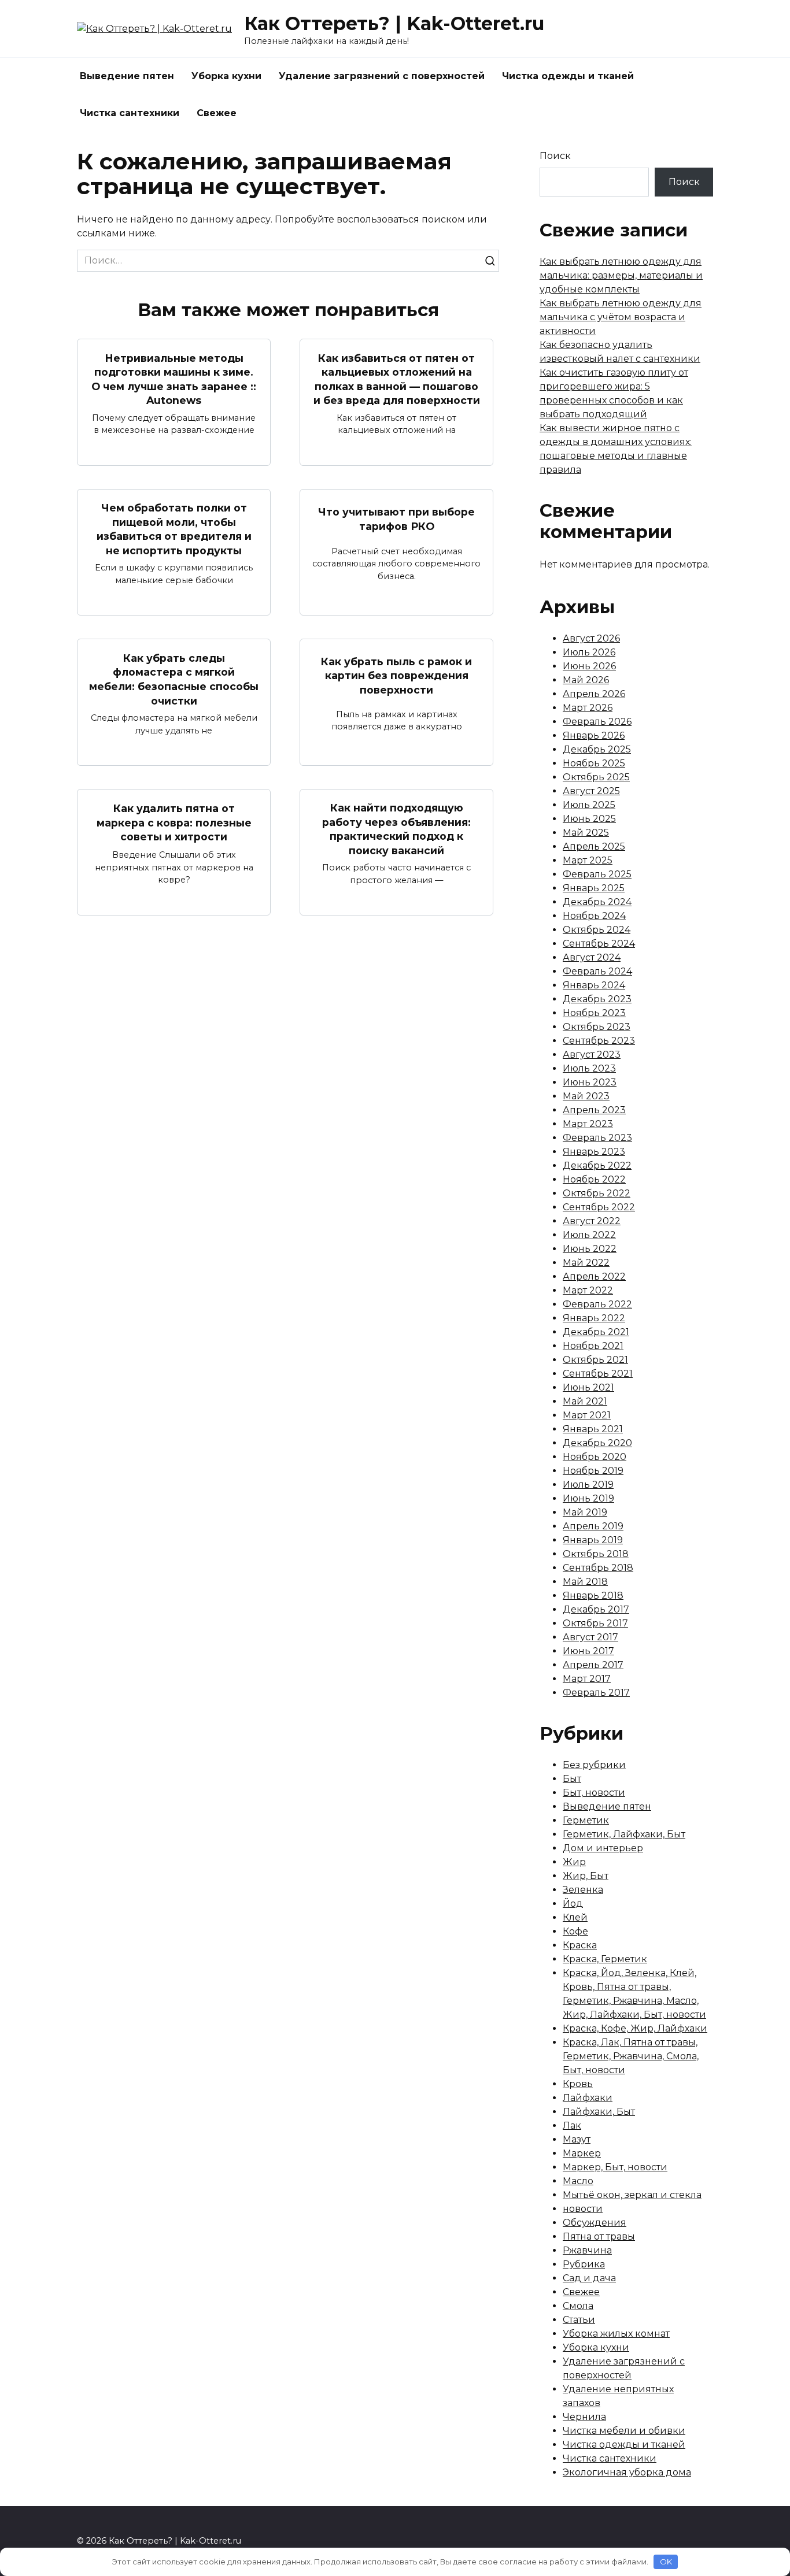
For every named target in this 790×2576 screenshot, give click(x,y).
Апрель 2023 (594, 1110)
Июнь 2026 (589, 666)
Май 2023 (586, 1096)
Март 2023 (588, 1124)
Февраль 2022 (597, 1304)
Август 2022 (592, 1221)
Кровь (578, 2084)
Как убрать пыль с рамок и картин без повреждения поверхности (396, 676)
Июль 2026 (589, 652)
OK (666, 2562)
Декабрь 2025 (597, 749)
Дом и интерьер (603, 1848)
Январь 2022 (594, 1318)
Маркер (582, 2153)
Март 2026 (588, 708)
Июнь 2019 (588, 1498)
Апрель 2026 (594, 694)
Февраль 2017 (596, 1693)
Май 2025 (586, 833)
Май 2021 (585, 1401)
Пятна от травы (599, 2236)
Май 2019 (585, 1512)
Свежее (217, 113)
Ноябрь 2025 (594, 763)
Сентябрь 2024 (599, 944)
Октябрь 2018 (596, 1554)
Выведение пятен (127, 76)
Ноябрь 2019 (593, 1471)
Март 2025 (588, 860)
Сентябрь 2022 (599, 1207)
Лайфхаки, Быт (599, 2112)
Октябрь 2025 (596, 777)
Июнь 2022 (590, 1249)
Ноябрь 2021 (593, 1346)
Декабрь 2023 (597, 999)
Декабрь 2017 (596, 1609)
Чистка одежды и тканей (568, 76)
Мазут (577, 2139)
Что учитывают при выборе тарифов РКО (396, 519)
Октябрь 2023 (597, 1027)
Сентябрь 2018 (598, 1568)
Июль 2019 (588, 1485)
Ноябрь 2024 (594, 916)
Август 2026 (591, 638)
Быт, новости (594, 1793)
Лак (572, 2125)
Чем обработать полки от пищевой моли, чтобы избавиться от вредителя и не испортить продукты (174, 529)
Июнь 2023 (590, 1082)
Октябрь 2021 (595, 1360)
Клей (575, 1917)
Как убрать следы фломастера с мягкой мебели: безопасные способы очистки (174, 679)
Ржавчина (587, 2250)
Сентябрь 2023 (599, 1041)
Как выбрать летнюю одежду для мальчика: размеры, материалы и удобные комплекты (621, 275)
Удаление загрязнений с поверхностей (382, 76)
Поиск (555, 156)
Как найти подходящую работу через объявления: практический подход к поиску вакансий (396, 829)
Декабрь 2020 (597, 1443)
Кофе (575, 1931)
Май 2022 (586, 1263)
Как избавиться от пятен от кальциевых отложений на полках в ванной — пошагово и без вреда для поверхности (397, 379)
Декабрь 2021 (596, 1332)
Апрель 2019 (593, 1526)
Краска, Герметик (605, 1959)
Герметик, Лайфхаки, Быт (624, 1834)
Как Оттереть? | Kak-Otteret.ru (394, 23)
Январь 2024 (594, 985)
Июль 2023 (589, 1068)
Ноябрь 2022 (594, 1179)
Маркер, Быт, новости (615, 2167)
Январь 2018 (593, 1595)
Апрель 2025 (594, 846)
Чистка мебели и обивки (624, 2431)
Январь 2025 (594, 888)
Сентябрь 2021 (598, 1374)
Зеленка (583, 1890)
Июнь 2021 (588, 1387)
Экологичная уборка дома (627, 2472)
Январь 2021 (593, 1429)
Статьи (579, 2320)
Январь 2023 (594, 1152)
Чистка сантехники (130, 113)
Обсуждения (595, 2223)
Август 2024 (592, 957)
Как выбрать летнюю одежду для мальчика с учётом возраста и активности (621, 317)
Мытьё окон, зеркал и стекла (632, 2195)
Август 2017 (590, 1637)
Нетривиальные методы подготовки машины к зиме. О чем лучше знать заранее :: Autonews (174, 379)
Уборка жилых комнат (616, 2334)
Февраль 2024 (597, 971)
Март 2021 (587, 1415)
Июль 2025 (589, 805)
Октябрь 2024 (597, 930)
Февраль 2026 (597, 722)
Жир (574, 1862)
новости (583, 2209)
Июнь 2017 (588, 1651)
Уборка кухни (226, 76)
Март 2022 (588, 1290)
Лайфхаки (588, 2098)
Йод (573, 1904)
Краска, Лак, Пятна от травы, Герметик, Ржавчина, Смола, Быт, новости (631, 2056)
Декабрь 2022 (597, 1165)
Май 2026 (586, 680)
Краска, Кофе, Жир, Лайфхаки (635, 2028)
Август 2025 (591, 791)
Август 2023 (592, 1055)
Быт (572, 1779)
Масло (578, 2181)
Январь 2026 (594, 735)
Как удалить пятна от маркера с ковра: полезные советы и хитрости (174, 822)
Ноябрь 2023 (594, 1013)
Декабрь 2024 (597, 902)
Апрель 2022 (594, 1276)
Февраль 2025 (597, 874)
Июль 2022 (589, 1235)
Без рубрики (594, 1765)
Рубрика (584, 2264)
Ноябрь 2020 (595, 1457)
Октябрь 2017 (595, 1623)
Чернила (584, 2417)
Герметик (586, 1820)
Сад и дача (589, 2278)
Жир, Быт (586, 1876)
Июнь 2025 (589, 819)
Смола (578, 2306)
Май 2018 (585, 1582)
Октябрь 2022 (597, 1193)
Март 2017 (587, 1679)
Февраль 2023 (597, 1138)
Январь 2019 (593, 1540)
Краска (580, 1945)
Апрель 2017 (593, 1665)
